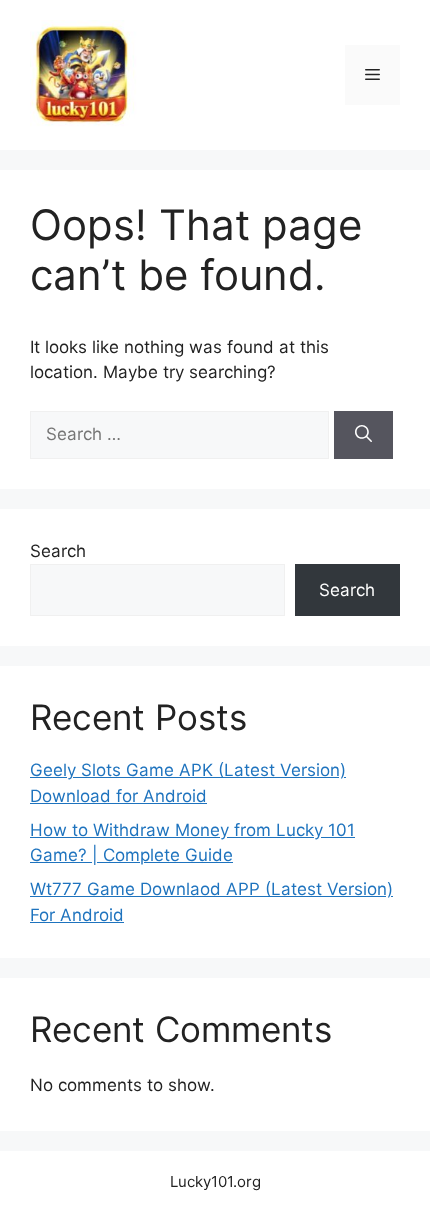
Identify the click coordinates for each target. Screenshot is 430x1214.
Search (58, 551)
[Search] (363, 435)
